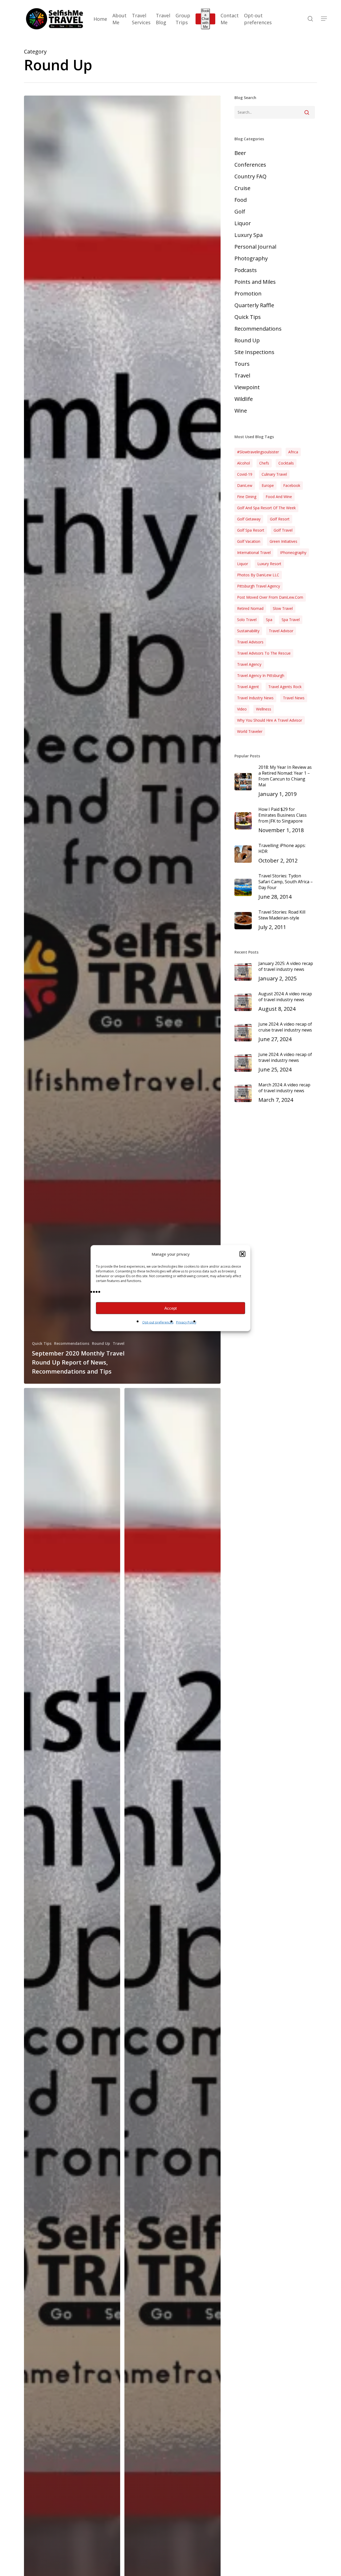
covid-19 (245, 474)
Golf (240, 211)
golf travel (283, 530)
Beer (240, 153)
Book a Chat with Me (205, 19)
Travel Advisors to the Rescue (264, 653)
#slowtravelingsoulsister (258, 452)
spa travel (291, 620)
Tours (242, 364)
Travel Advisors (250, 642)
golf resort (280, 519)
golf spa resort (251, 530)
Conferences (250, 165)
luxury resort (269, 564)
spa (269, 620)
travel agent (248, 687)
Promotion (248, 293)
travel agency (249, 664)
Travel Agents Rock (285, 687)
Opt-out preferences (158, 1322)
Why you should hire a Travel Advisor (270, 720)
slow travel (283, 608)
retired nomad (250, 608)
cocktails (286, 463)
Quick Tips (42, 1343)
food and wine (279, 497)
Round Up (101, 1343)
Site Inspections (254, 352)
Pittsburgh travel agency (259, 586)
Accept (170, 1308)
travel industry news (255, 698)
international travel (254, 552)
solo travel (247, 620)
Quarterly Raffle (254, 305)
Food (241, 200)
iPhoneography (293, 552)
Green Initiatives (283, 541)
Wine (241, 411)
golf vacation (249, 541)
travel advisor (281, 631)
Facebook (292, 485)
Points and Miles (255, 282)
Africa (293, 452)
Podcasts (246, 270)
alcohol (243, 463)
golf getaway (249, 519)
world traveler (250, 731)
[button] (242, 1254)
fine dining (247, 497)
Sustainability (248, 631)
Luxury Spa (249, 235)
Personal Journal (255, 247)
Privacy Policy (186, 1322)
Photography (251, 258)
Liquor (243, 223)
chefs (264, 463)
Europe (268, 485)
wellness (264, 709)
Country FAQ (250, 176)
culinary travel (274, 474)
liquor (243, 564)
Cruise (242, 188)
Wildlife (244, 399)
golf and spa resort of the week (266, 508)
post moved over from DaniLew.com (270, 597)
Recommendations (72, 1343)
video (242, 709)
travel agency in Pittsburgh (261, 675)
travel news (294, 698)
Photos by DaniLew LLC (258, 575)
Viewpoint (247, 387)
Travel (119, 1343)
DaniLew (245, 485)
